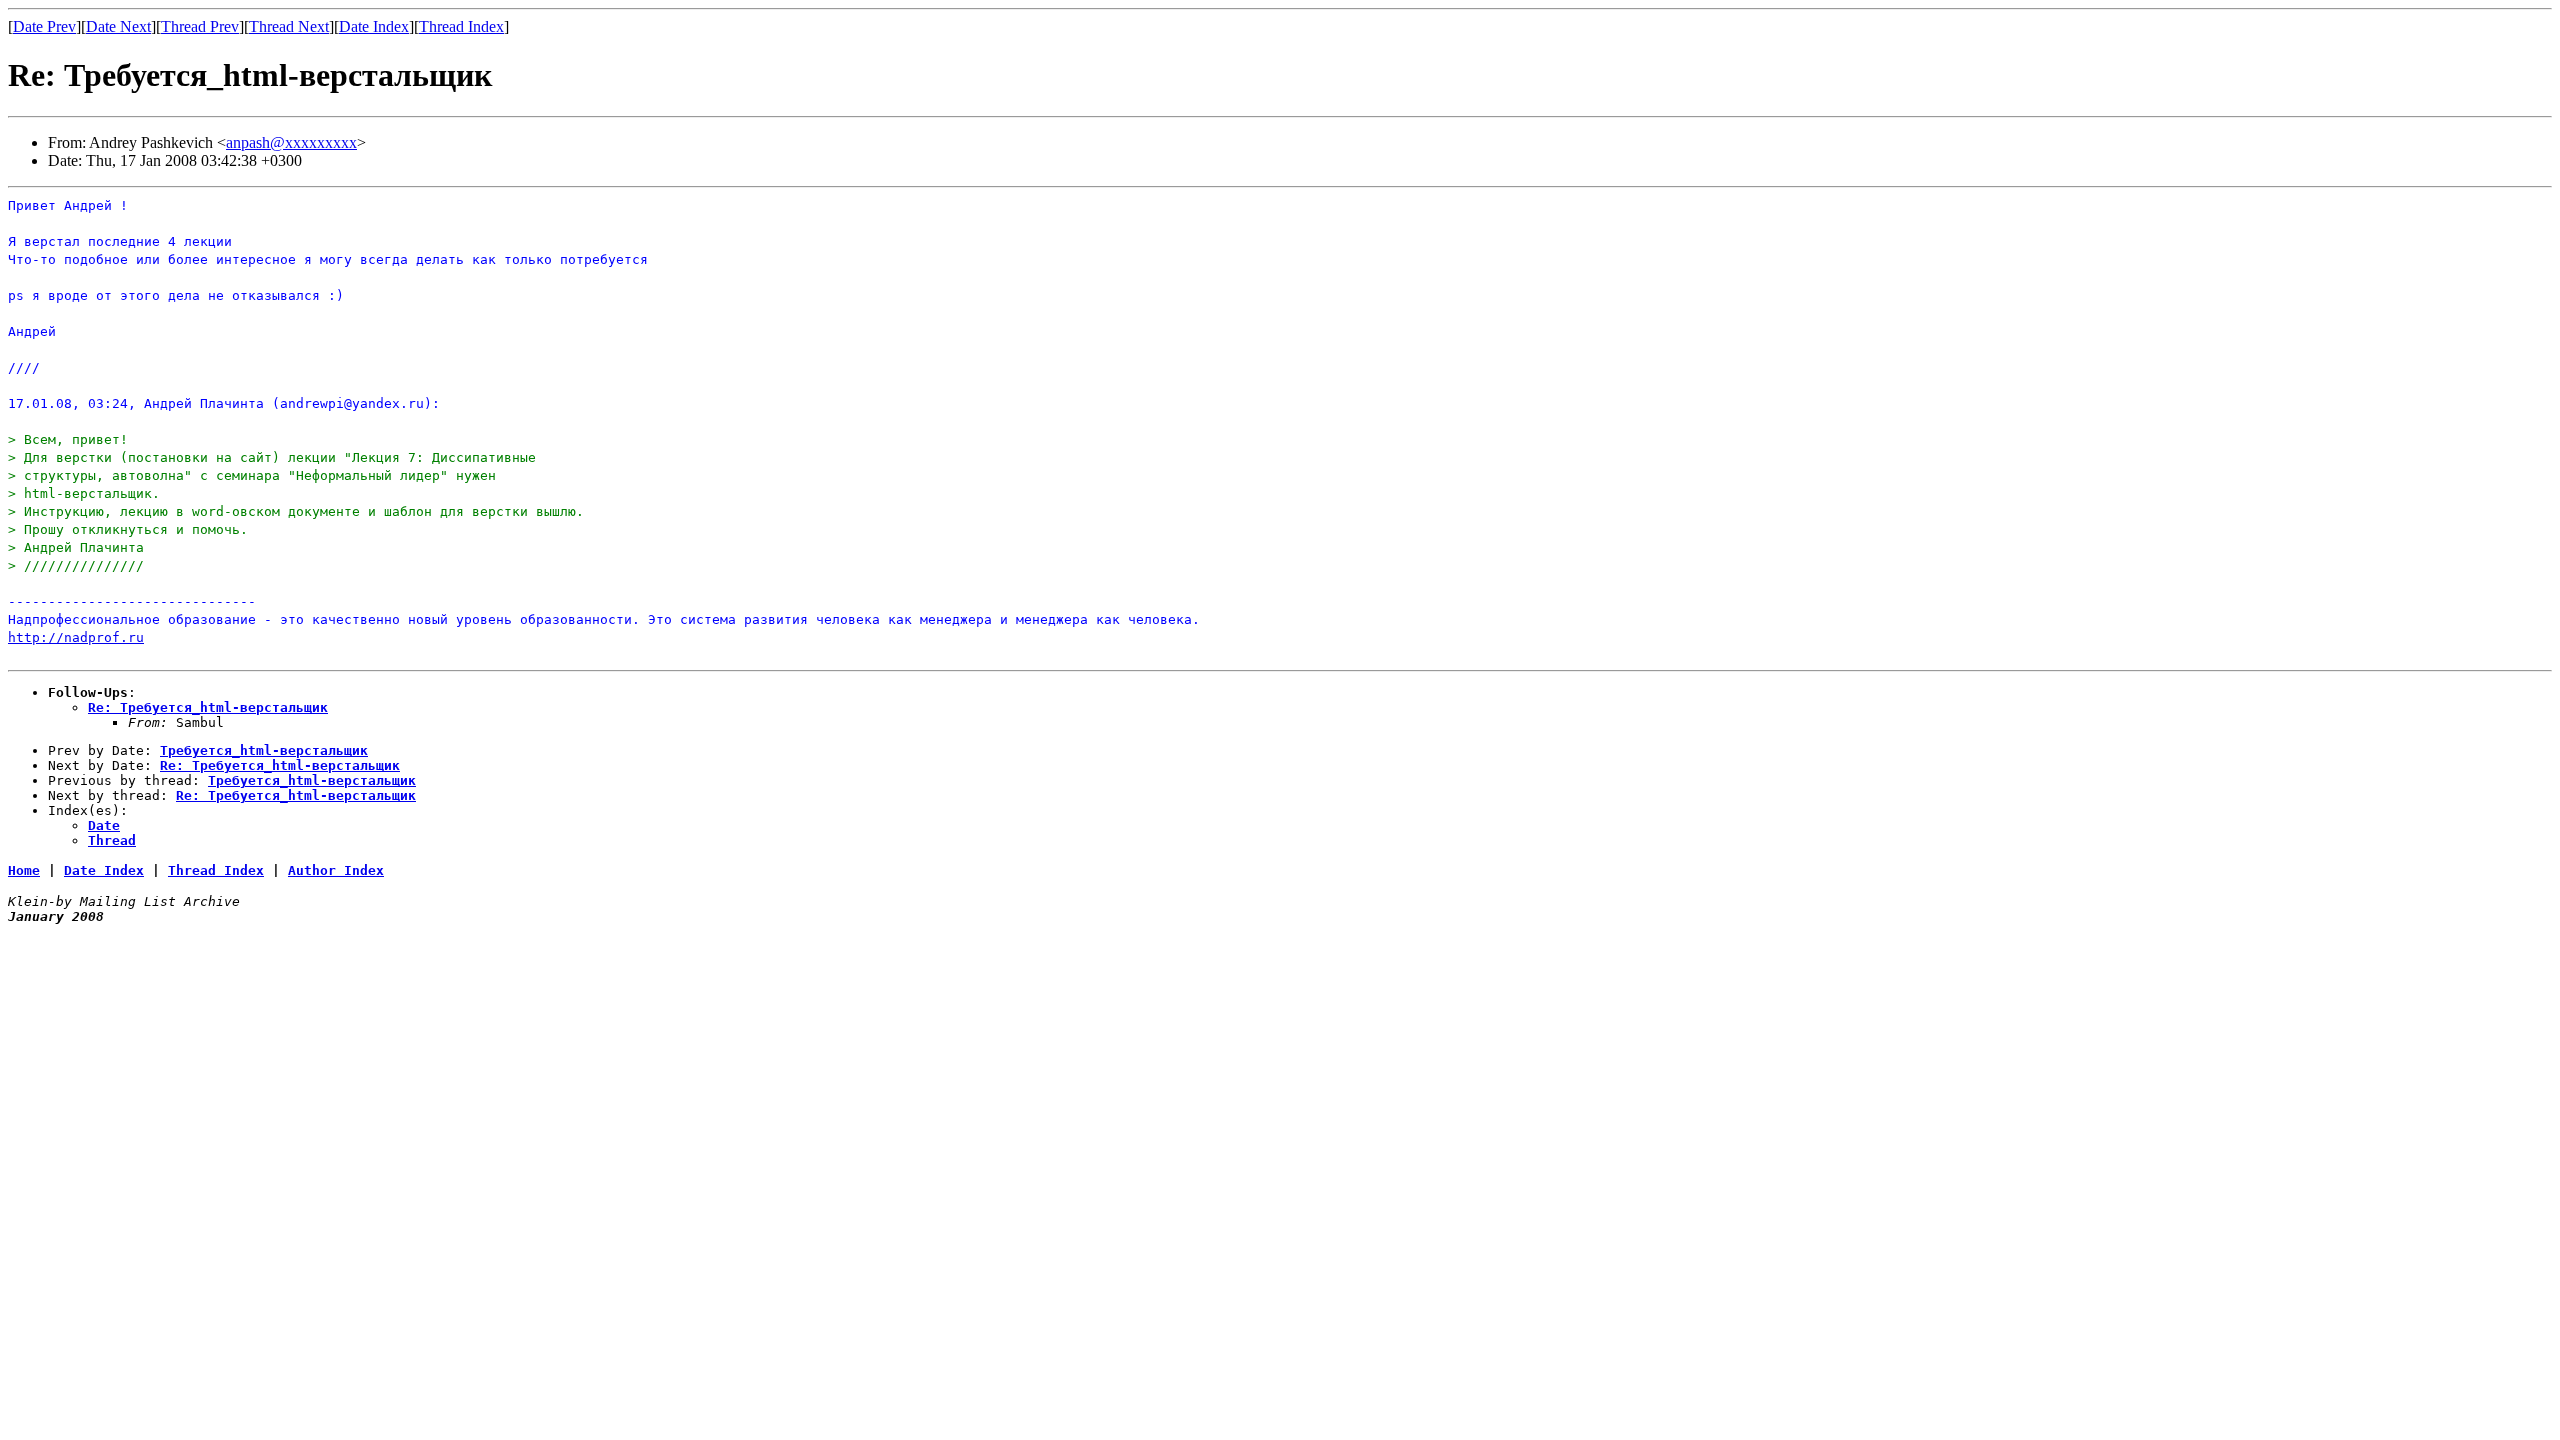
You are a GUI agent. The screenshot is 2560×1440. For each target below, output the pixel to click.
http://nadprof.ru (76, 637)
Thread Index (461, 26)
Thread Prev (200, 26)
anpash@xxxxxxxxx (291, 142)
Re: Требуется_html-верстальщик (208, 707)
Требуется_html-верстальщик (264, 750)
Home (24, 870)
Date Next (118, 26)
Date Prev (44, 26)
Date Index (374, 26)
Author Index (336, 870)
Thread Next (289, 26)
